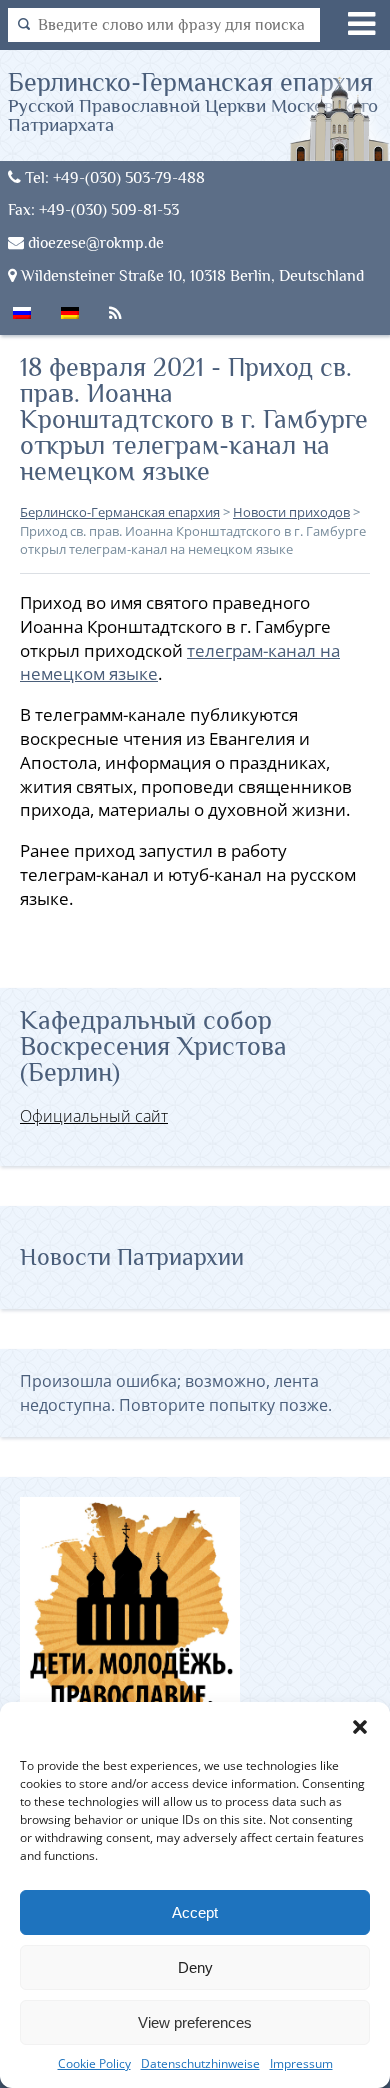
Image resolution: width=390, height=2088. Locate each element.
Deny (195, 1967)
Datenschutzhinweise (200, 2063)
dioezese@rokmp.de (94, 242)
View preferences (195, 2022)
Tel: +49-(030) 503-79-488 (113, 177)
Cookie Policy (94, 2063)
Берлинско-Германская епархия (193, 101)
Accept (195, 1912)
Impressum (301, 2063)
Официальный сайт (94, 1116)
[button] (360, 1727)
